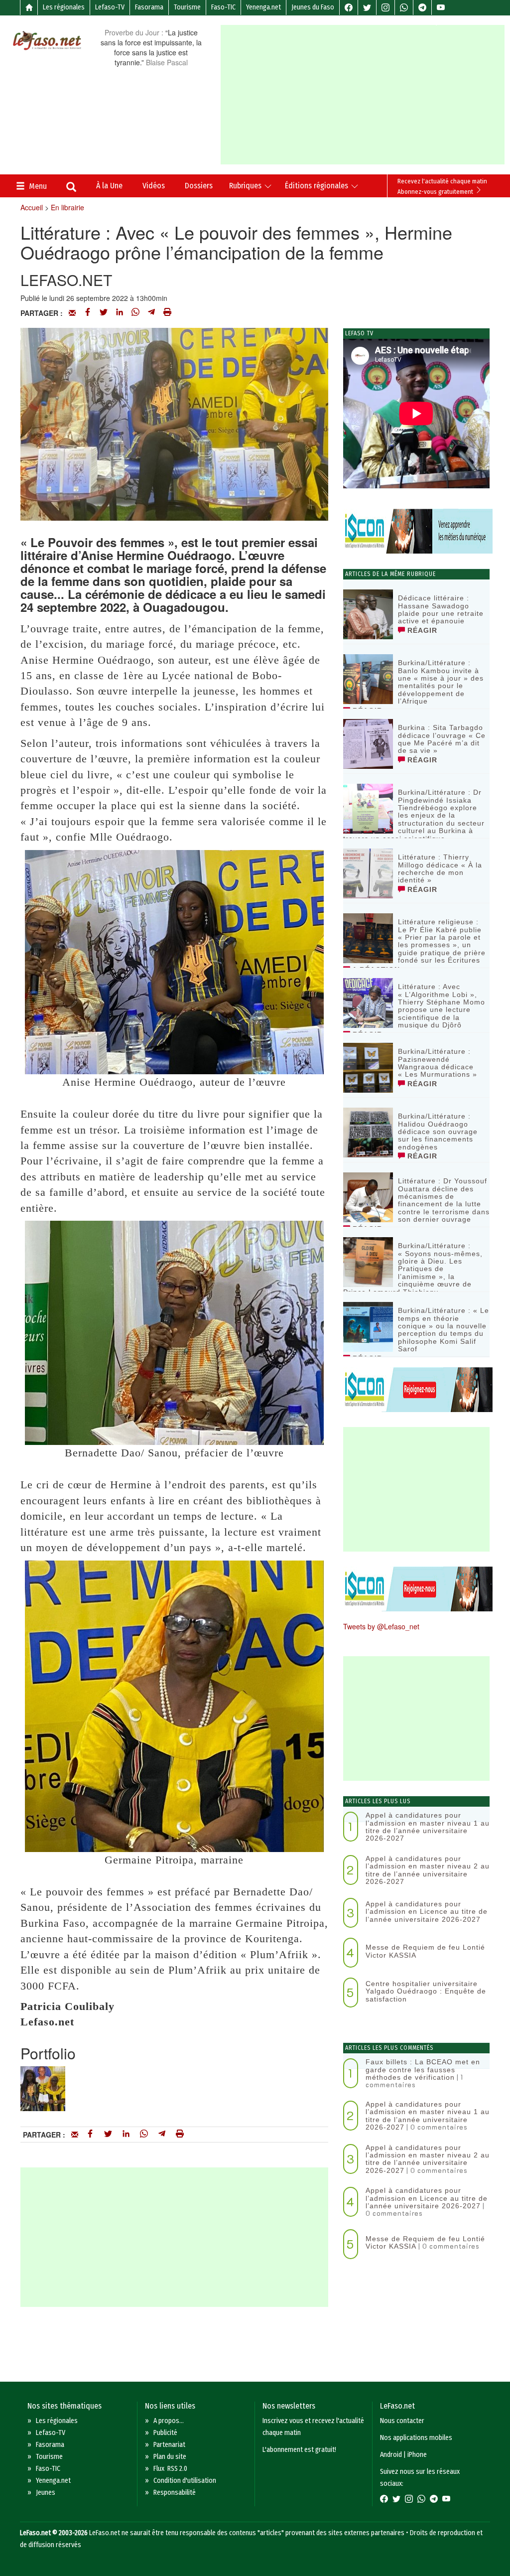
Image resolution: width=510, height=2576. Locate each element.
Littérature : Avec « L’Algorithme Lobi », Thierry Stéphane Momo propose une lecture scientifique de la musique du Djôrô (442, 1006)
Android (391, 2455)
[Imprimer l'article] (167, 313)
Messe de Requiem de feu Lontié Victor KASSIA (425, 1951)
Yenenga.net (263, 7)
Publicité (165, 2433)
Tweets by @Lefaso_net (381, 1626)
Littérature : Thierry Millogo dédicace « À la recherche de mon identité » (440, 868)
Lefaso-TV (110, 7)
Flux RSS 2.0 (170, 2469)
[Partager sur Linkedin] (120, 313)
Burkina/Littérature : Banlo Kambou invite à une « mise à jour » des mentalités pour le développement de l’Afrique (441, 682)
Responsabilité (175, 2493)
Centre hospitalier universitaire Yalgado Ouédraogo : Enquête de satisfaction (426, 1991)
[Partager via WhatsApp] (135, 313)
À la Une (109, 186)
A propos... (169, 2421)
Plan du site (170, 2457)
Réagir (421, 630)
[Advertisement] (365, 95)
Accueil (32, 207)
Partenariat (169, 2445)
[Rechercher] (71, 188)
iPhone (417, 2455)
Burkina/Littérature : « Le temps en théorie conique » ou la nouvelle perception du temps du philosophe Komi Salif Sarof (444, 1330)
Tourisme (187, 7)
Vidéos (154, 186)
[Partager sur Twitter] (104, 313)
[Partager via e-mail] (72, 313)
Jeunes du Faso (313, 7)
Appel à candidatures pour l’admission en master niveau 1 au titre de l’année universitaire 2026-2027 (428, 1827)
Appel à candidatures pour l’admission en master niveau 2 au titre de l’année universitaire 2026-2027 (428, 1870)
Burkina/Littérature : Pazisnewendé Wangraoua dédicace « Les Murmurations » (438, 1063)
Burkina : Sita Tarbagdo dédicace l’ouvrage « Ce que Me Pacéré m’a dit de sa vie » (442, 739)
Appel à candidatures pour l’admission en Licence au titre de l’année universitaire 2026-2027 (427, 1912)
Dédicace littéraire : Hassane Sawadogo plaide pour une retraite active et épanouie (441, 609)
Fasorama (149, 7)
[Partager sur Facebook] (88, 313)
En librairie (67, 207)
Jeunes (46, 2493)
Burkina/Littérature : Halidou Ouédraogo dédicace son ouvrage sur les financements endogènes (438, 1132)
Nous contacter (402, 2421)
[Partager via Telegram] (151, 313)
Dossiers (199, 186)
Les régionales (64, 7)
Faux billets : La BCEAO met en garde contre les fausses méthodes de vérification (423, 2070)
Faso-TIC (223, 7)
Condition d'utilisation (185, 2481)
